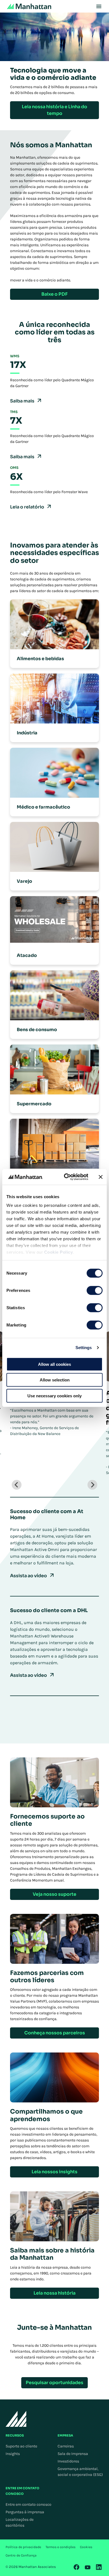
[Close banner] (101, 1177)
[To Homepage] (16, 2419)
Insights (13, 2454)
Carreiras (66, 2446)
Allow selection (55, 1380)
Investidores (68, 2461)
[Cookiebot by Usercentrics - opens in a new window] (66, 1177)
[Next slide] (92, 1485)
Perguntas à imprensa (25, 2512)
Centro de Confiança (21, 2555)
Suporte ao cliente (21, 2446)
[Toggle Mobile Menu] (99, 6)
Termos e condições (61, 2547)
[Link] (77, 2567)
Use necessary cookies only (54, 1396)
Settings (84, 1348)
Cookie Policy (59, 1252)
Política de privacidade (23, 2547)
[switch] (95, 1290)
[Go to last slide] (17, 1485)
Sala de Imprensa (73, 2454)
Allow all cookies (54, 1364)
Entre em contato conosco (29, 2504)
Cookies (86, 2547)
